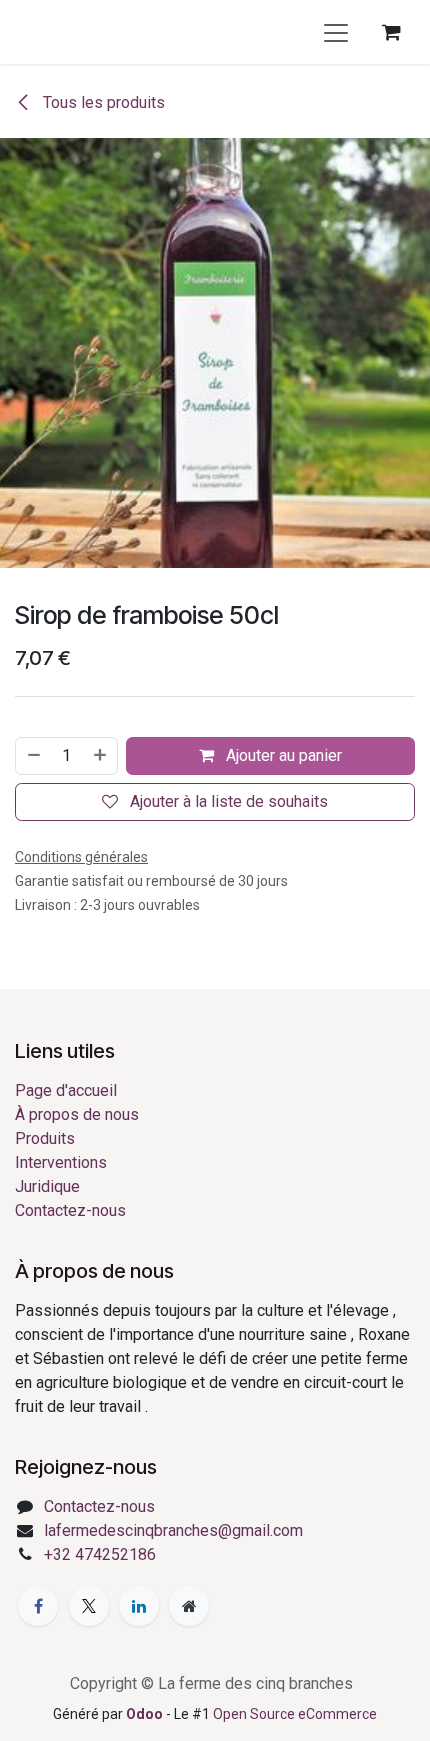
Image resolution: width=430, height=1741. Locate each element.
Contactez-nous (70, 1210)
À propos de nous (77, 1114)
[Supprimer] (33, 756)
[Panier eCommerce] (391, 32)
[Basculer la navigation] (336, 32)
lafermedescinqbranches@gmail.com (173, 1530)
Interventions (61, 1162)
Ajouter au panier (282, 755)
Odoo (146, 1714)
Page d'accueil (66, 1090)
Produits (45, 1138)
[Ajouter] (101, 756)
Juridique (47, 1186)
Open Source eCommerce (295, 1714)
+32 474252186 (100, 1554)
